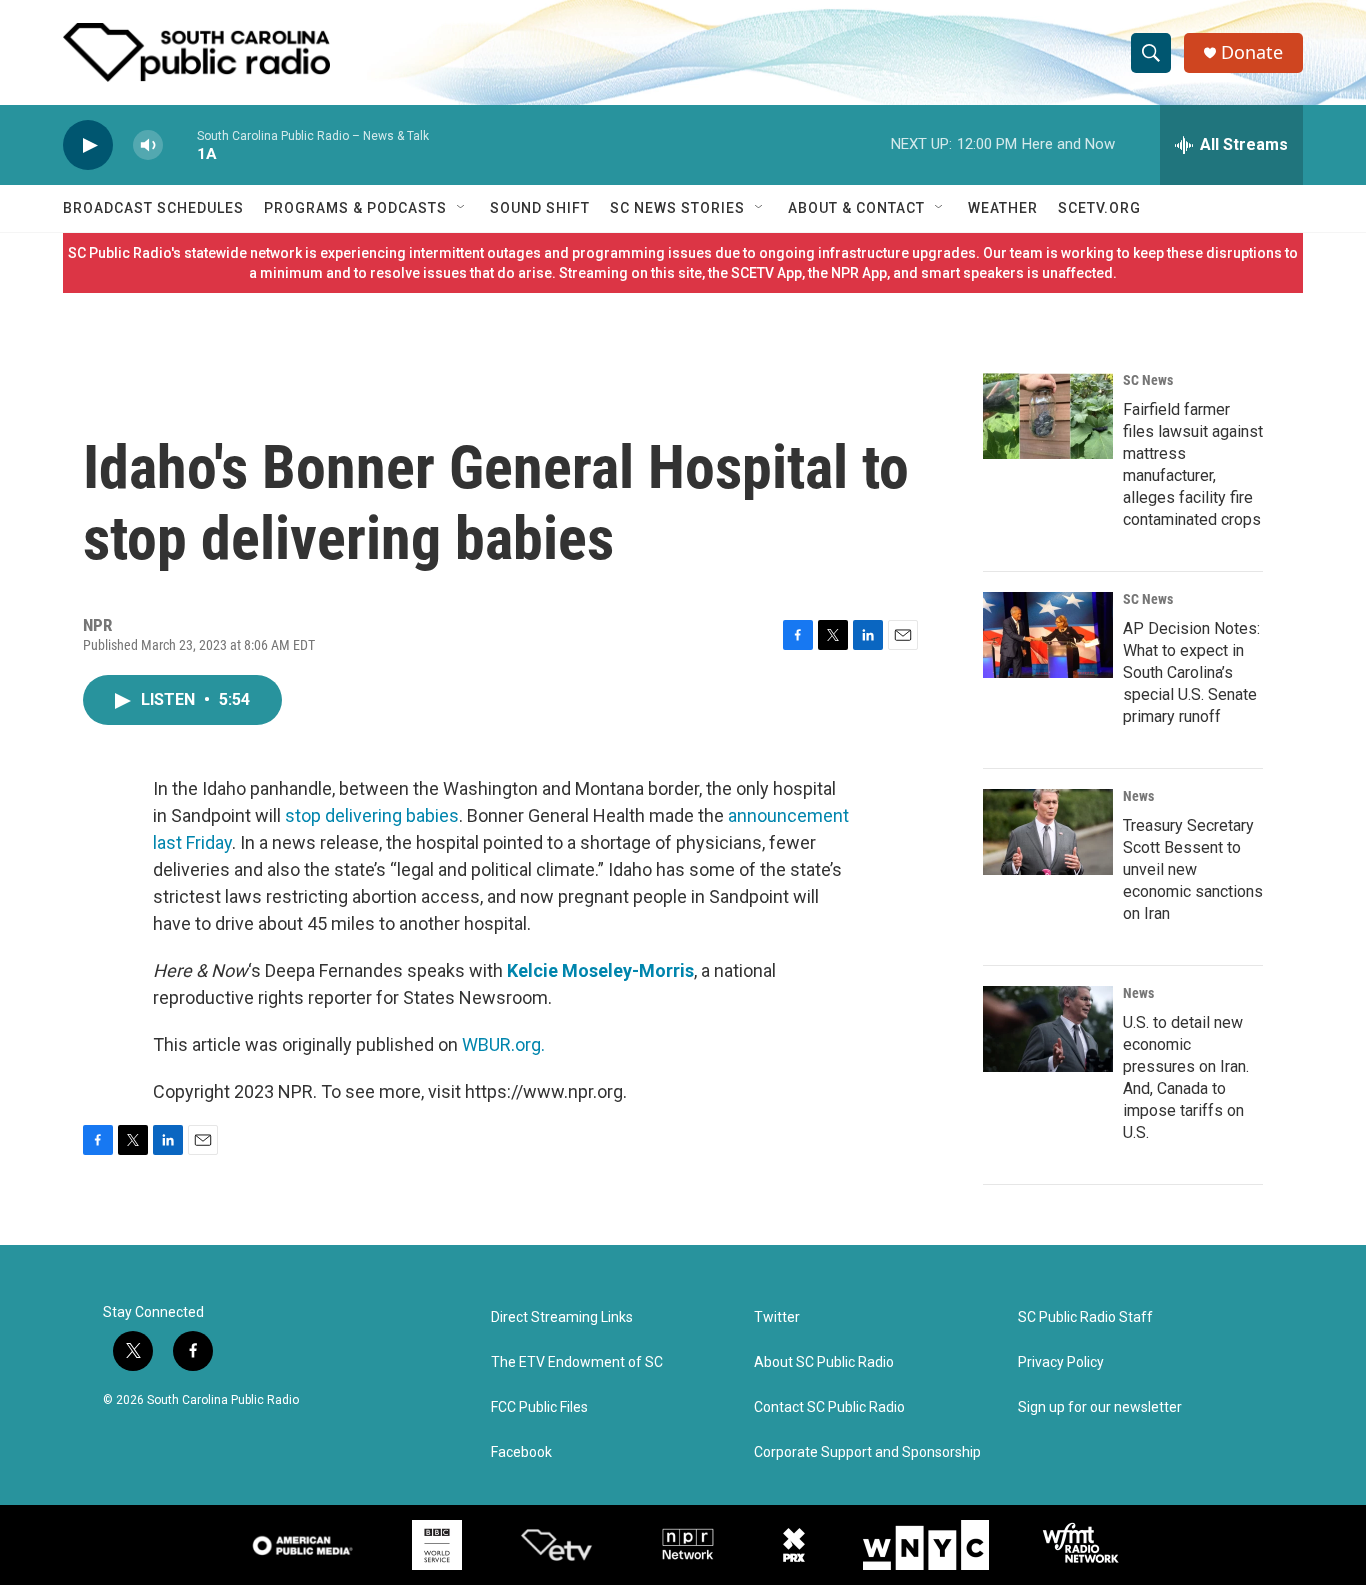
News (1138, 796)
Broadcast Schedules (153, 208)
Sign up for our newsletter (1100, 1407)
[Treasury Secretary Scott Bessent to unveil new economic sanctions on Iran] (1048, 832)
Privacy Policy (1061, 1362)
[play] (88, 145)
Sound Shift (540, 208)
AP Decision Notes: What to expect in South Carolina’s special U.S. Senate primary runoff (1191, 672)
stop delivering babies (372, 815)
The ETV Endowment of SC (577, 1362)
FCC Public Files (539, 1407)
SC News (1148, 380)
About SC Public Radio (824, 1362)
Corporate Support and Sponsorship (867, 1452)
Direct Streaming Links (562, 1317)
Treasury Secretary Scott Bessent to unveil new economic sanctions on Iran (1193, 869)
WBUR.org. (503, 1044)
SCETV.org (1099, 208)
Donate (1252, 52)
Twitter (777, 1317)
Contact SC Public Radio (829, 1407)
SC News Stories (677, 208)
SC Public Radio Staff (1085, 1317)
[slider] (180, 144)
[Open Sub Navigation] (462, 208)
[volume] (148, 145)
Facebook (521, 1452)
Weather (1003, 208)
